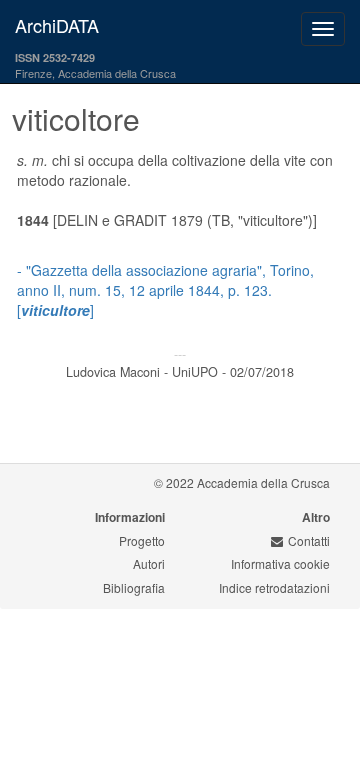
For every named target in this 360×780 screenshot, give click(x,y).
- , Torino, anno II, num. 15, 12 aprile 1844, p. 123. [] (165, 290)
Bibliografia (134, 587)
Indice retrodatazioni (274, 587)
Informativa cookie (280, 563)
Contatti (309, 540)
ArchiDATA (57, 25)
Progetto (142, 540)
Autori (149, 563)
